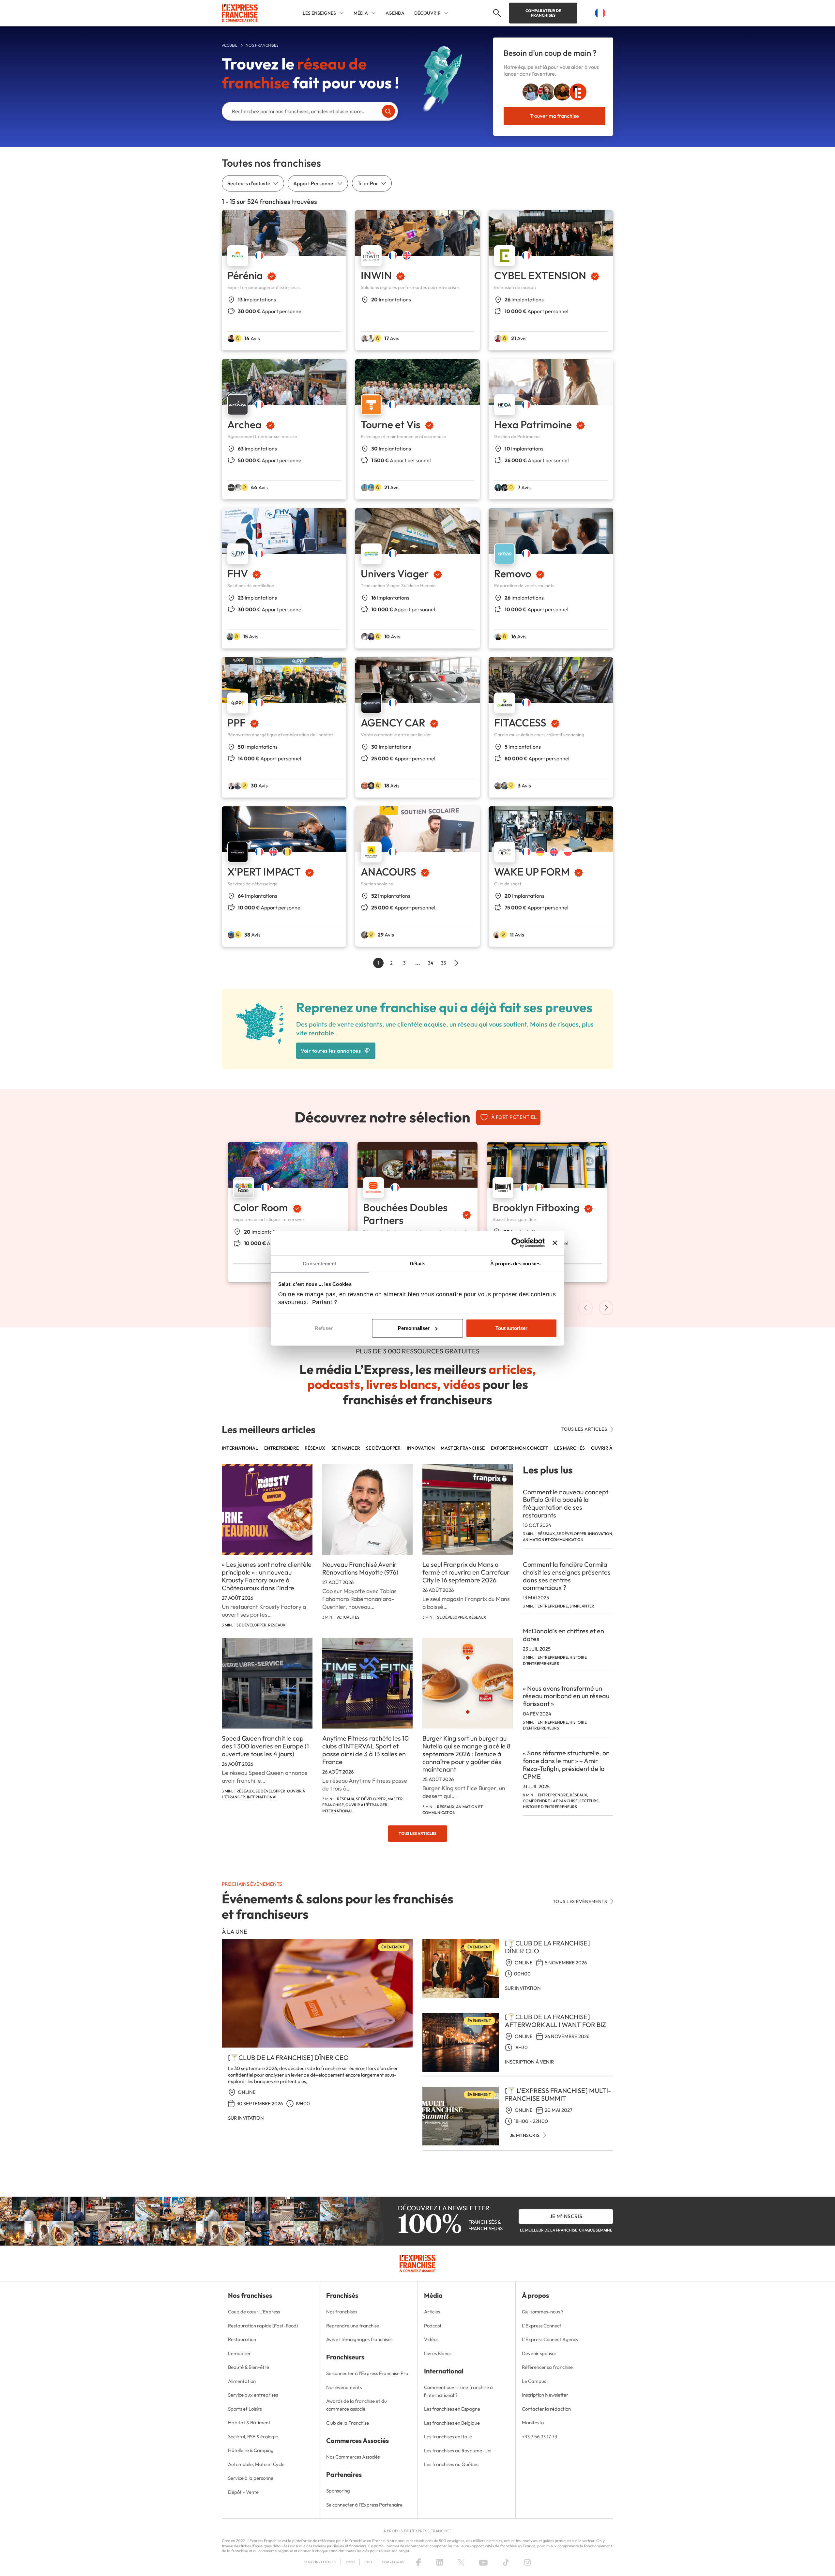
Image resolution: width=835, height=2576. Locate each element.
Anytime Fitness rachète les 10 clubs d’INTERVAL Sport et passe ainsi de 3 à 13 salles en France (365, 1750)
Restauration (242, 2339)
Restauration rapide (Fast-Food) (263, 2326)
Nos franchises (342, 2312)
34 (431, 963)
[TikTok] (506, 2562)
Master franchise (463, 1448)
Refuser (324, 1328)
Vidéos (431, 2339)
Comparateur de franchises (543, 13)
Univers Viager (395, 573)
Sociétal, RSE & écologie (253, 2437)
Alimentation (242, 2381)
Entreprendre (281, 1448)
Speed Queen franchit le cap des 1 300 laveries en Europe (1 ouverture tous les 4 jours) (265, 1746)
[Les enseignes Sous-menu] (342, 13)
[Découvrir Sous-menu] (446, 13)
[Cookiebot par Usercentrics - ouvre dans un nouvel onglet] (516, 1243)
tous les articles (584, 1429)
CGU (368, 2562)
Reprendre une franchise (353, 2326)
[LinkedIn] (440, 2562)
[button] (496, 13)
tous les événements (580, 1901)
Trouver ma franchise (554, 116)
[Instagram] (527, 2562)
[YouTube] (483, 2562)
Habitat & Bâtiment (249, 2423)
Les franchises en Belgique (452, 2423)
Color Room (261, 1207)
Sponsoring (338, 2491)
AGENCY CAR (393, 723)
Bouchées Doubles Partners (405, 1213)
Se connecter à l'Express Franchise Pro (367, 2373)
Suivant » (457, 963)
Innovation (421, 1448)
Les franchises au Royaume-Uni (458, 2451)
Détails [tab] (418, 1264)
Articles (432, 2312)
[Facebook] (418, 2562)
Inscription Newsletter (545, 2395)
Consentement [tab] (319, 1264)
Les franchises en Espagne (452, 2409)
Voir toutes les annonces (331, 1051)
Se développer (383, 1448)
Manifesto (533, 2423)
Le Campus (534, 2381)
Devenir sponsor (539, 2353)
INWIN (376, 275)
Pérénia (245, 275)
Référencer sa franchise (547, 2367)
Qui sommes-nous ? (543, 2312)
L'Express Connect (542, 2326)
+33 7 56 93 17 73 (539, 2437)
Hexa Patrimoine (533, 424)
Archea (244, 424)
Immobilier (239, 2353)
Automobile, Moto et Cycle (256, 2464)
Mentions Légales (320, 2562)
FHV (238, 573)
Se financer (346, 1448)
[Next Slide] (606, 1308)
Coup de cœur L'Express (254, 2312)
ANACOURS (388, 872)
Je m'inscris (525, 2135)
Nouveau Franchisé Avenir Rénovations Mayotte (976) (360, 1568)
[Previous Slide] (585, 1308)
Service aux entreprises (253, 2395)
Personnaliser (414, 1328)
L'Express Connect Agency (550, 2339)
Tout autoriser (511, 1328)
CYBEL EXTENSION (540, 275)
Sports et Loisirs (245, 2409)
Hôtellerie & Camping (251, 2450)
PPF (236, 723)
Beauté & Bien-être (249, 2367)
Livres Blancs (438, 2353)
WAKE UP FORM (532, 872)
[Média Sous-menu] (373, 13)
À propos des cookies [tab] (515, 1264)
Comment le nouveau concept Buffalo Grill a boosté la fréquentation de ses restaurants (566, 1503)
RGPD (350, 2562)
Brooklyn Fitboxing (536, 1207)
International (240, 1448)
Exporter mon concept (520, 1448)
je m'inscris (566, 2216)
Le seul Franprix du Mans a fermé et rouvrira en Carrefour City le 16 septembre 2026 (466, 1572)
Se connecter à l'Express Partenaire (364, 2505)
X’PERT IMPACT (264, 872)
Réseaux (315, 1448)
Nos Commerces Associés (353, 2457)
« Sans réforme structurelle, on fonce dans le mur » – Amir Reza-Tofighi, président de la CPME (566, 1764)
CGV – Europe (393, 2562)
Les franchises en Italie (448, 2437)
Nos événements (344, 2387)
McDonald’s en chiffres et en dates (563, 1635)
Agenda (395, 13)
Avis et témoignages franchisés (359, 2339)
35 (444, 963)
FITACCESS (520, 723)
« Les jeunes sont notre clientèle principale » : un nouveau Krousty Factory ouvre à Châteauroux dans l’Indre (267, 1576)
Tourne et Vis (391, 424)
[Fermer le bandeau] (555, 1243)
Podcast (433, 2326)
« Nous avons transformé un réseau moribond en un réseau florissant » (566, 1696)
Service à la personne (251, 2478)
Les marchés (569, 1448)
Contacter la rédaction (546, 2409)
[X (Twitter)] (461, 2562)
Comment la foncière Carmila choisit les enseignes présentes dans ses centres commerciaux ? (567, 1576)
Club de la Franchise (348, 2423)
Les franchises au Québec (451, 2464)
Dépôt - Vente (243, 2492)
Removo (513, 573)
